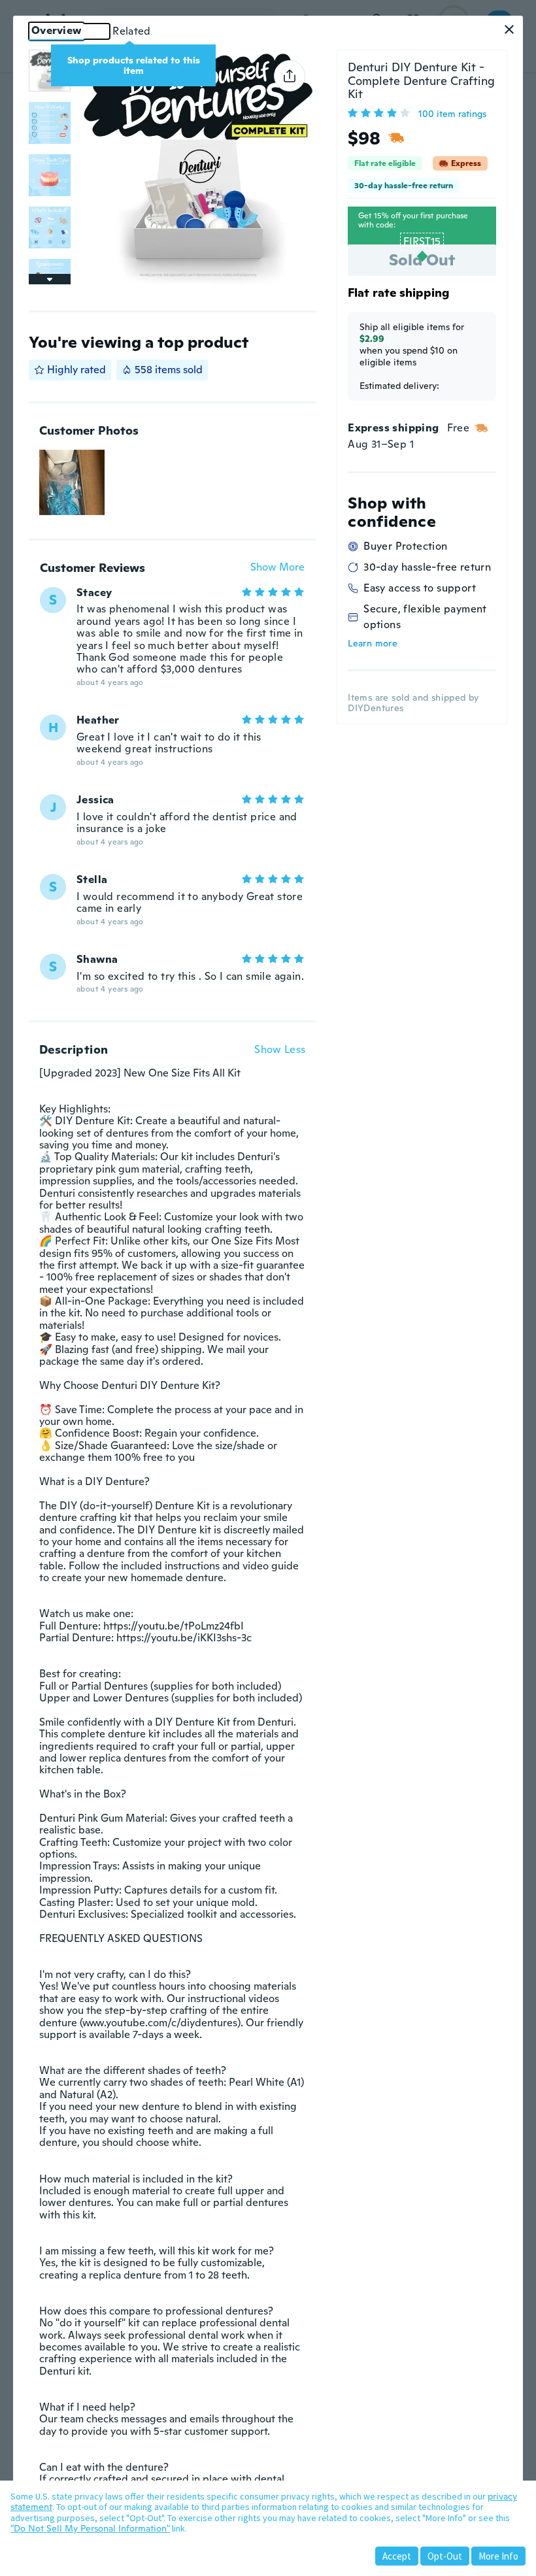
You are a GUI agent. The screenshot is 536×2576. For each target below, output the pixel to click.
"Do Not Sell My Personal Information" (90, 2528)
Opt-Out (445, 2556)
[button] (509, 29)
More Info (498, 2556)
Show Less (280, 1050)
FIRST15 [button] (422, 242)
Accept (397, 2556)
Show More (277, 568)
